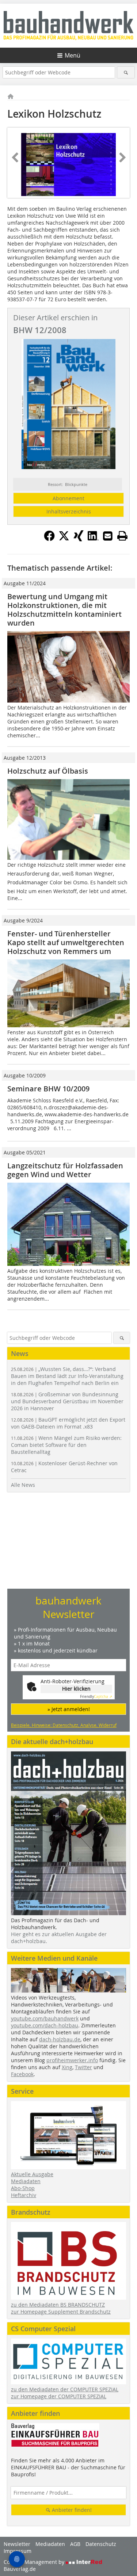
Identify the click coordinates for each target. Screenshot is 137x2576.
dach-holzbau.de (60, 2039)
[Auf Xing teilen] (79, 539)
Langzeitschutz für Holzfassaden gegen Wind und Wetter (65, 1170)
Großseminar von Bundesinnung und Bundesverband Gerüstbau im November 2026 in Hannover (67, 1401)
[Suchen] (126, 72)
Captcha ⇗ (96, 1697)
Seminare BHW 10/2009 (48, 1089)
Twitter (83, 2067)
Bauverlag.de (20, 2569)
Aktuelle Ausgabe (32, 2174)
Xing (67, 2067)
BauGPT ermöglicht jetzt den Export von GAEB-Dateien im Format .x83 (68, 1423)
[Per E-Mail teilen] (108, 536)
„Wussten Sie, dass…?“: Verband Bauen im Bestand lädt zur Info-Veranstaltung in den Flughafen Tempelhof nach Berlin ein (67, 1376)
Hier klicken (76, 1689)
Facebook (22, 2074)
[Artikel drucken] (122, 536)
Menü (73, 55)
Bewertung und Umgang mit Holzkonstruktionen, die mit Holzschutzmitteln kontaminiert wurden (64, 610)
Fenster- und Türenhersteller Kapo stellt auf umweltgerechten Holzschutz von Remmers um (66, 942)
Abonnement (68, 498)
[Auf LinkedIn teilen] (93, 539)
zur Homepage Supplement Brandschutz (61, 2312)
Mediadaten (26, 2181)
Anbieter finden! (71, 2510)
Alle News (23, 1485)
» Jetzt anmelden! (69, 1709)
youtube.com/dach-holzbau (45, 2025)
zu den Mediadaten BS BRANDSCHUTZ (58, 2305)
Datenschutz (101, 2544)
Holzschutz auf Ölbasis (48, 771)
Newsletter (17, 2544)
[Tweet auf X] (64, 539)
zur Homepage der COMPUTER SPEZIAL (59, 2396)
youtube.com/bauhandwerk (45, 2018)
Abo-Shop (23, 2188)
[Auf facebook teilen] (49, 539)
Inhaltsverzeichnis (69, 511)
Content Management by (35, 2562)
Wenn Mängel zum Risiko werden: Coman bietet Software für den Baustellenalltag (66, 1445)
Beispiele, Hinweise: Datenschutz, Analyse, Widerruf (64, 1725)
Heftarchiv (24, 2195)
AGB (75, 2544)
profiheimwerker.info (72, 2060)
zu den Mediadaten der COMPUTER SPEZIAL (65, 2389)
